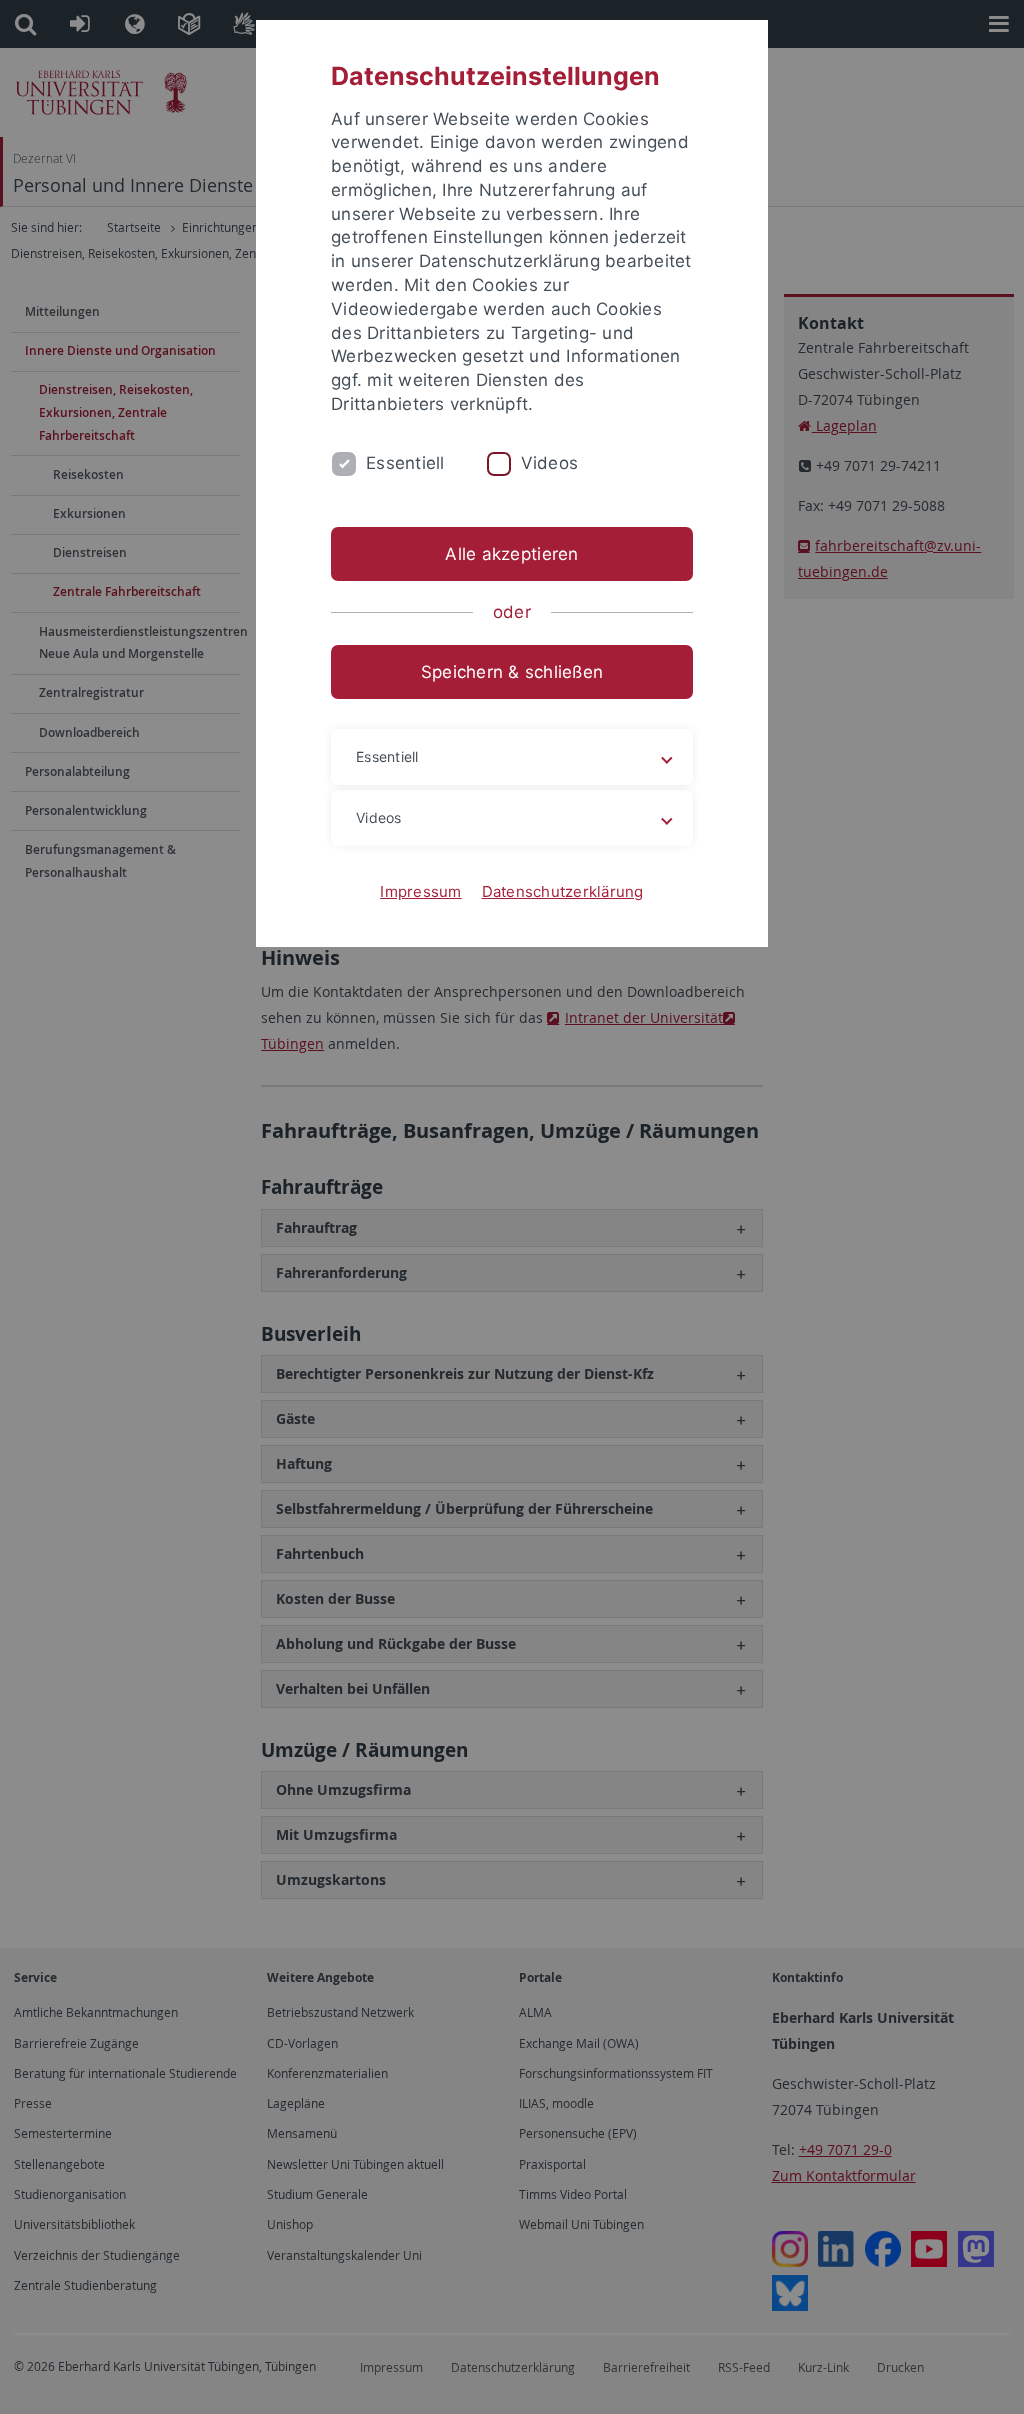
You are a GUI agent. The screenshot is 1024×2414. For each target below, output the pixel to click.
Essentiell (405, 463)
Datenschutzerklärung (563, 891)
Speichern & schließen (512, 672)
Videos (550, 463)
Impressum (420, 891)
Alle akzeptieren (511, 554)
